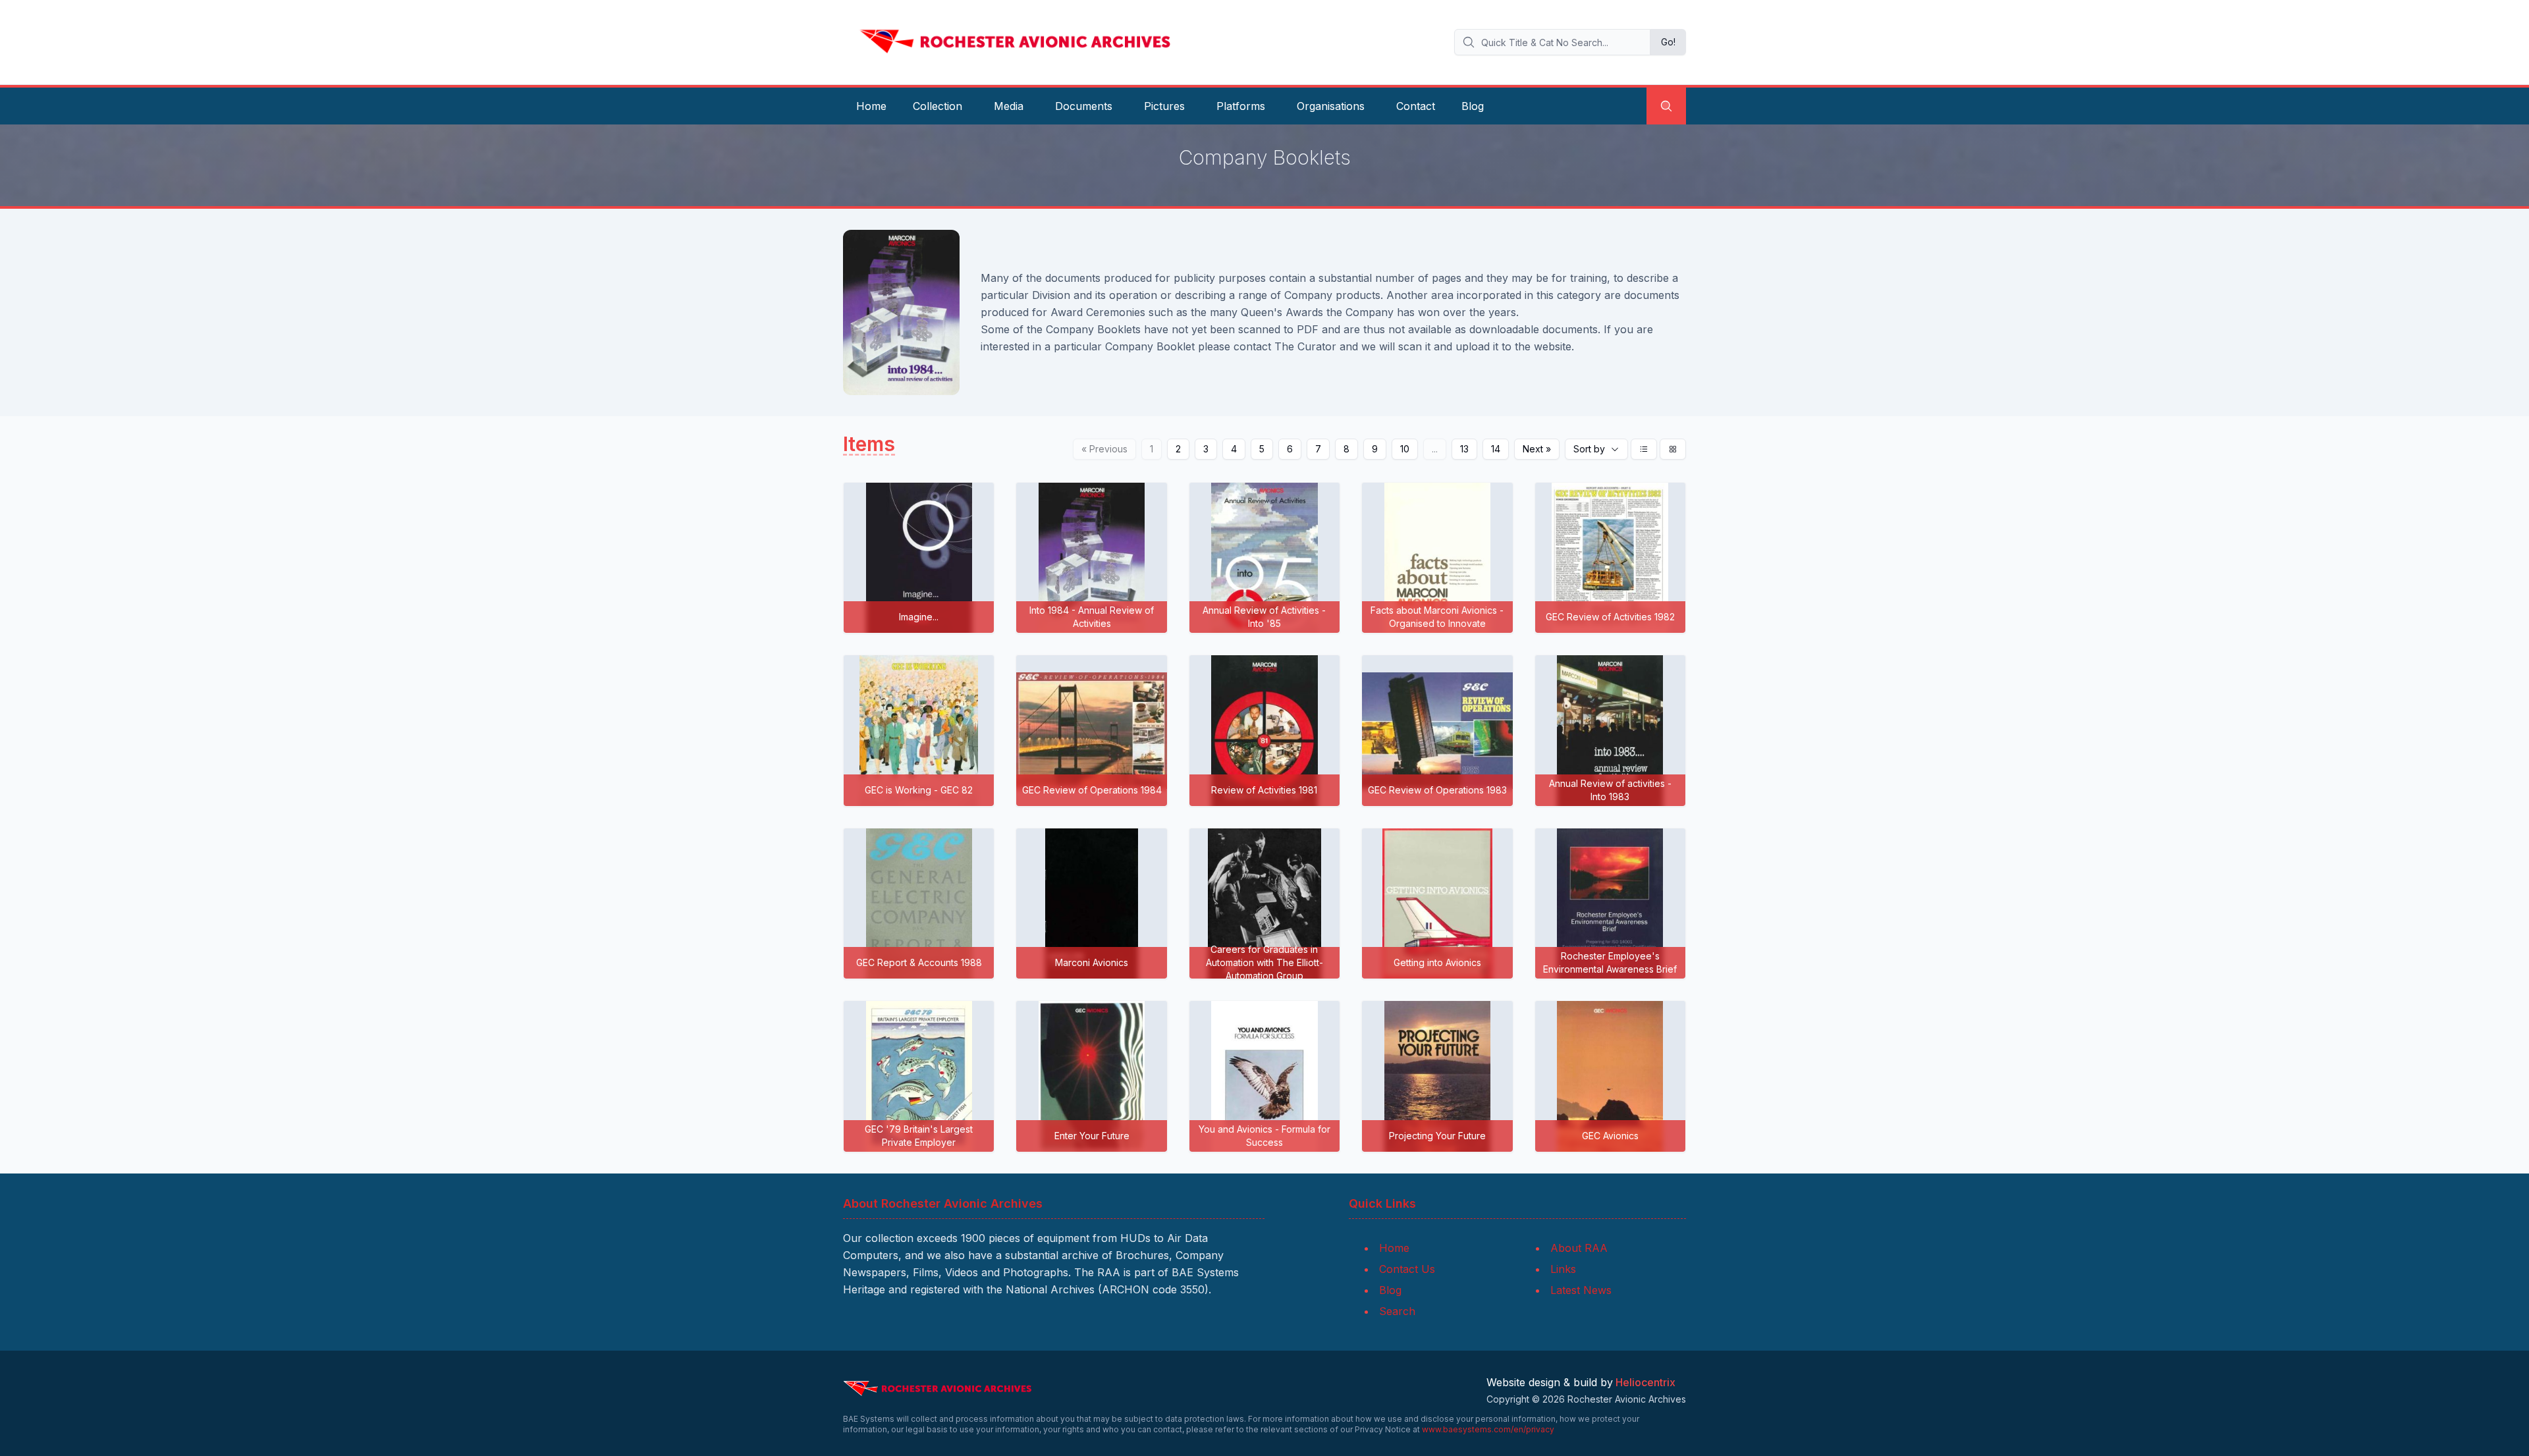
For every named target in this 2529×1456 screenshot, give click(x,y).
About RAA (1579, 1248)
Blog (1473, 106)
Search (1397, 1311)
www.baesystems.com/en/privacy (1488, 1429)
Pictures (1164, 106)
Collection (938, 106)
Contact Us (1407, 1269)
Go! (1668, 42)
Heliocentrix (1645, 1382)
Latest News (1581, 1290)
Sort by (1589, 449)
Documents (1084, 106)
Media (1009, 106)
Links (1563, 1269)
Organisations (1331, 106)
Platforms (1241, 106)
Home (871, 106)
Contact (1416, 106)
